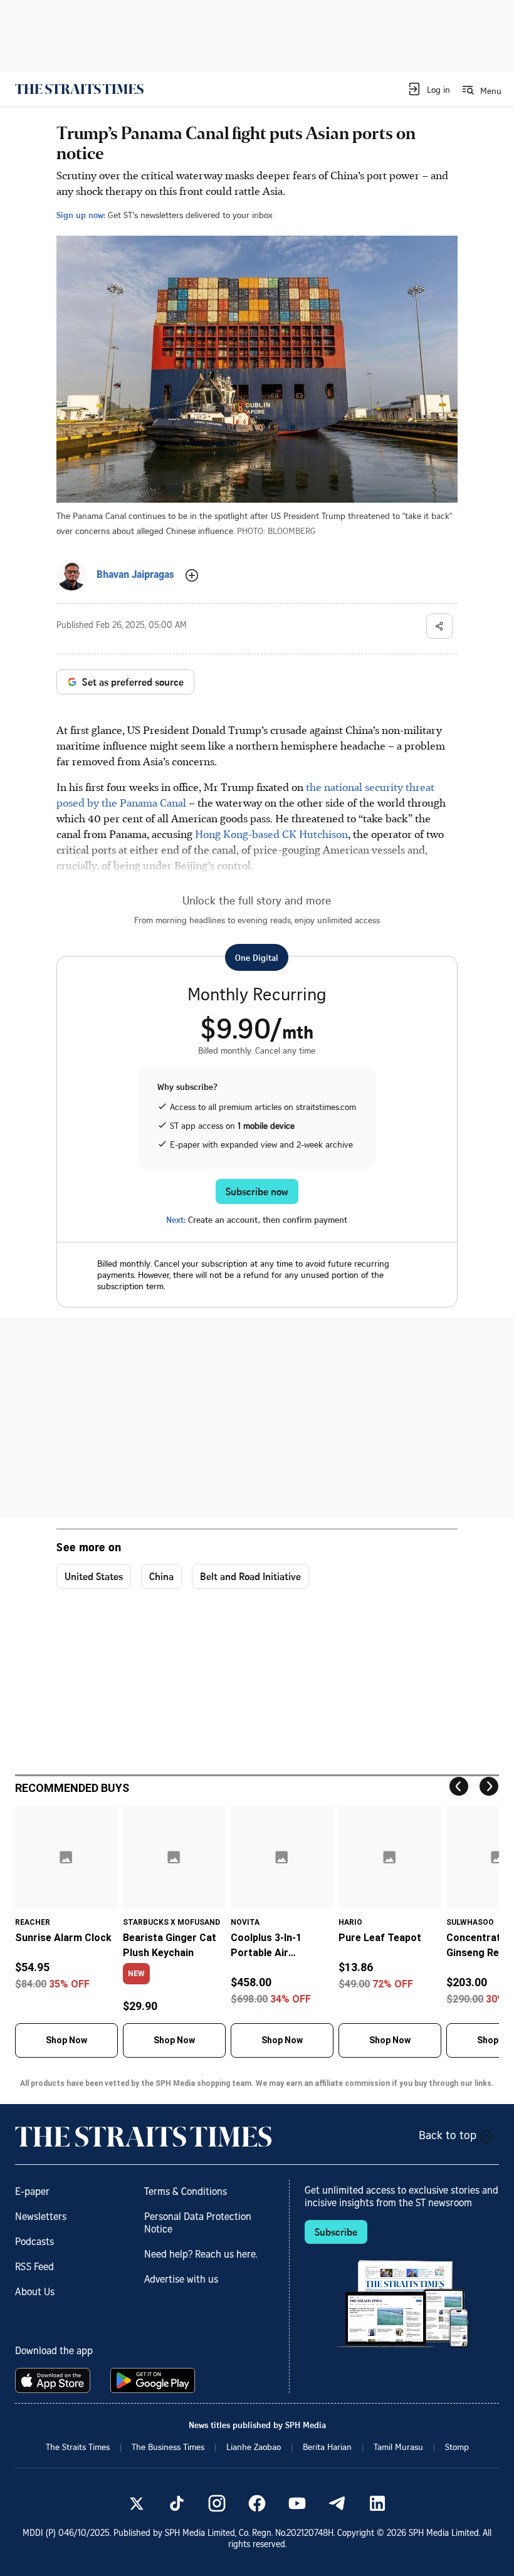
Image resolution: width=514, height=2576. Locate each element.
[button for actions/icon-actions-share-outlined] (439, 626)
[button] (428, 89)
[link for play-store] (154, 2380)
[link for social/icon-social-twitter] (137, 2503)
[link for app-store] (55, 2380)
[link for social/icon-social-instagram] (217, 2503)
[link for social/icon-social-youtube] (297, 2503)
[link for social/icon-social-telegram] (337, 2503)
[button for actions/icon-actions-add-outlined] (192, 575)
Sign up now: (81, 215)
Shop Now (66, 2040)
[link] (79, 89)
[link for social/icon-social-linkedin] (377, 2503)
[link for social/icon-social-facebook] (257, 2503)
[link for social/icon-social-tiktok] (177, 2503)
